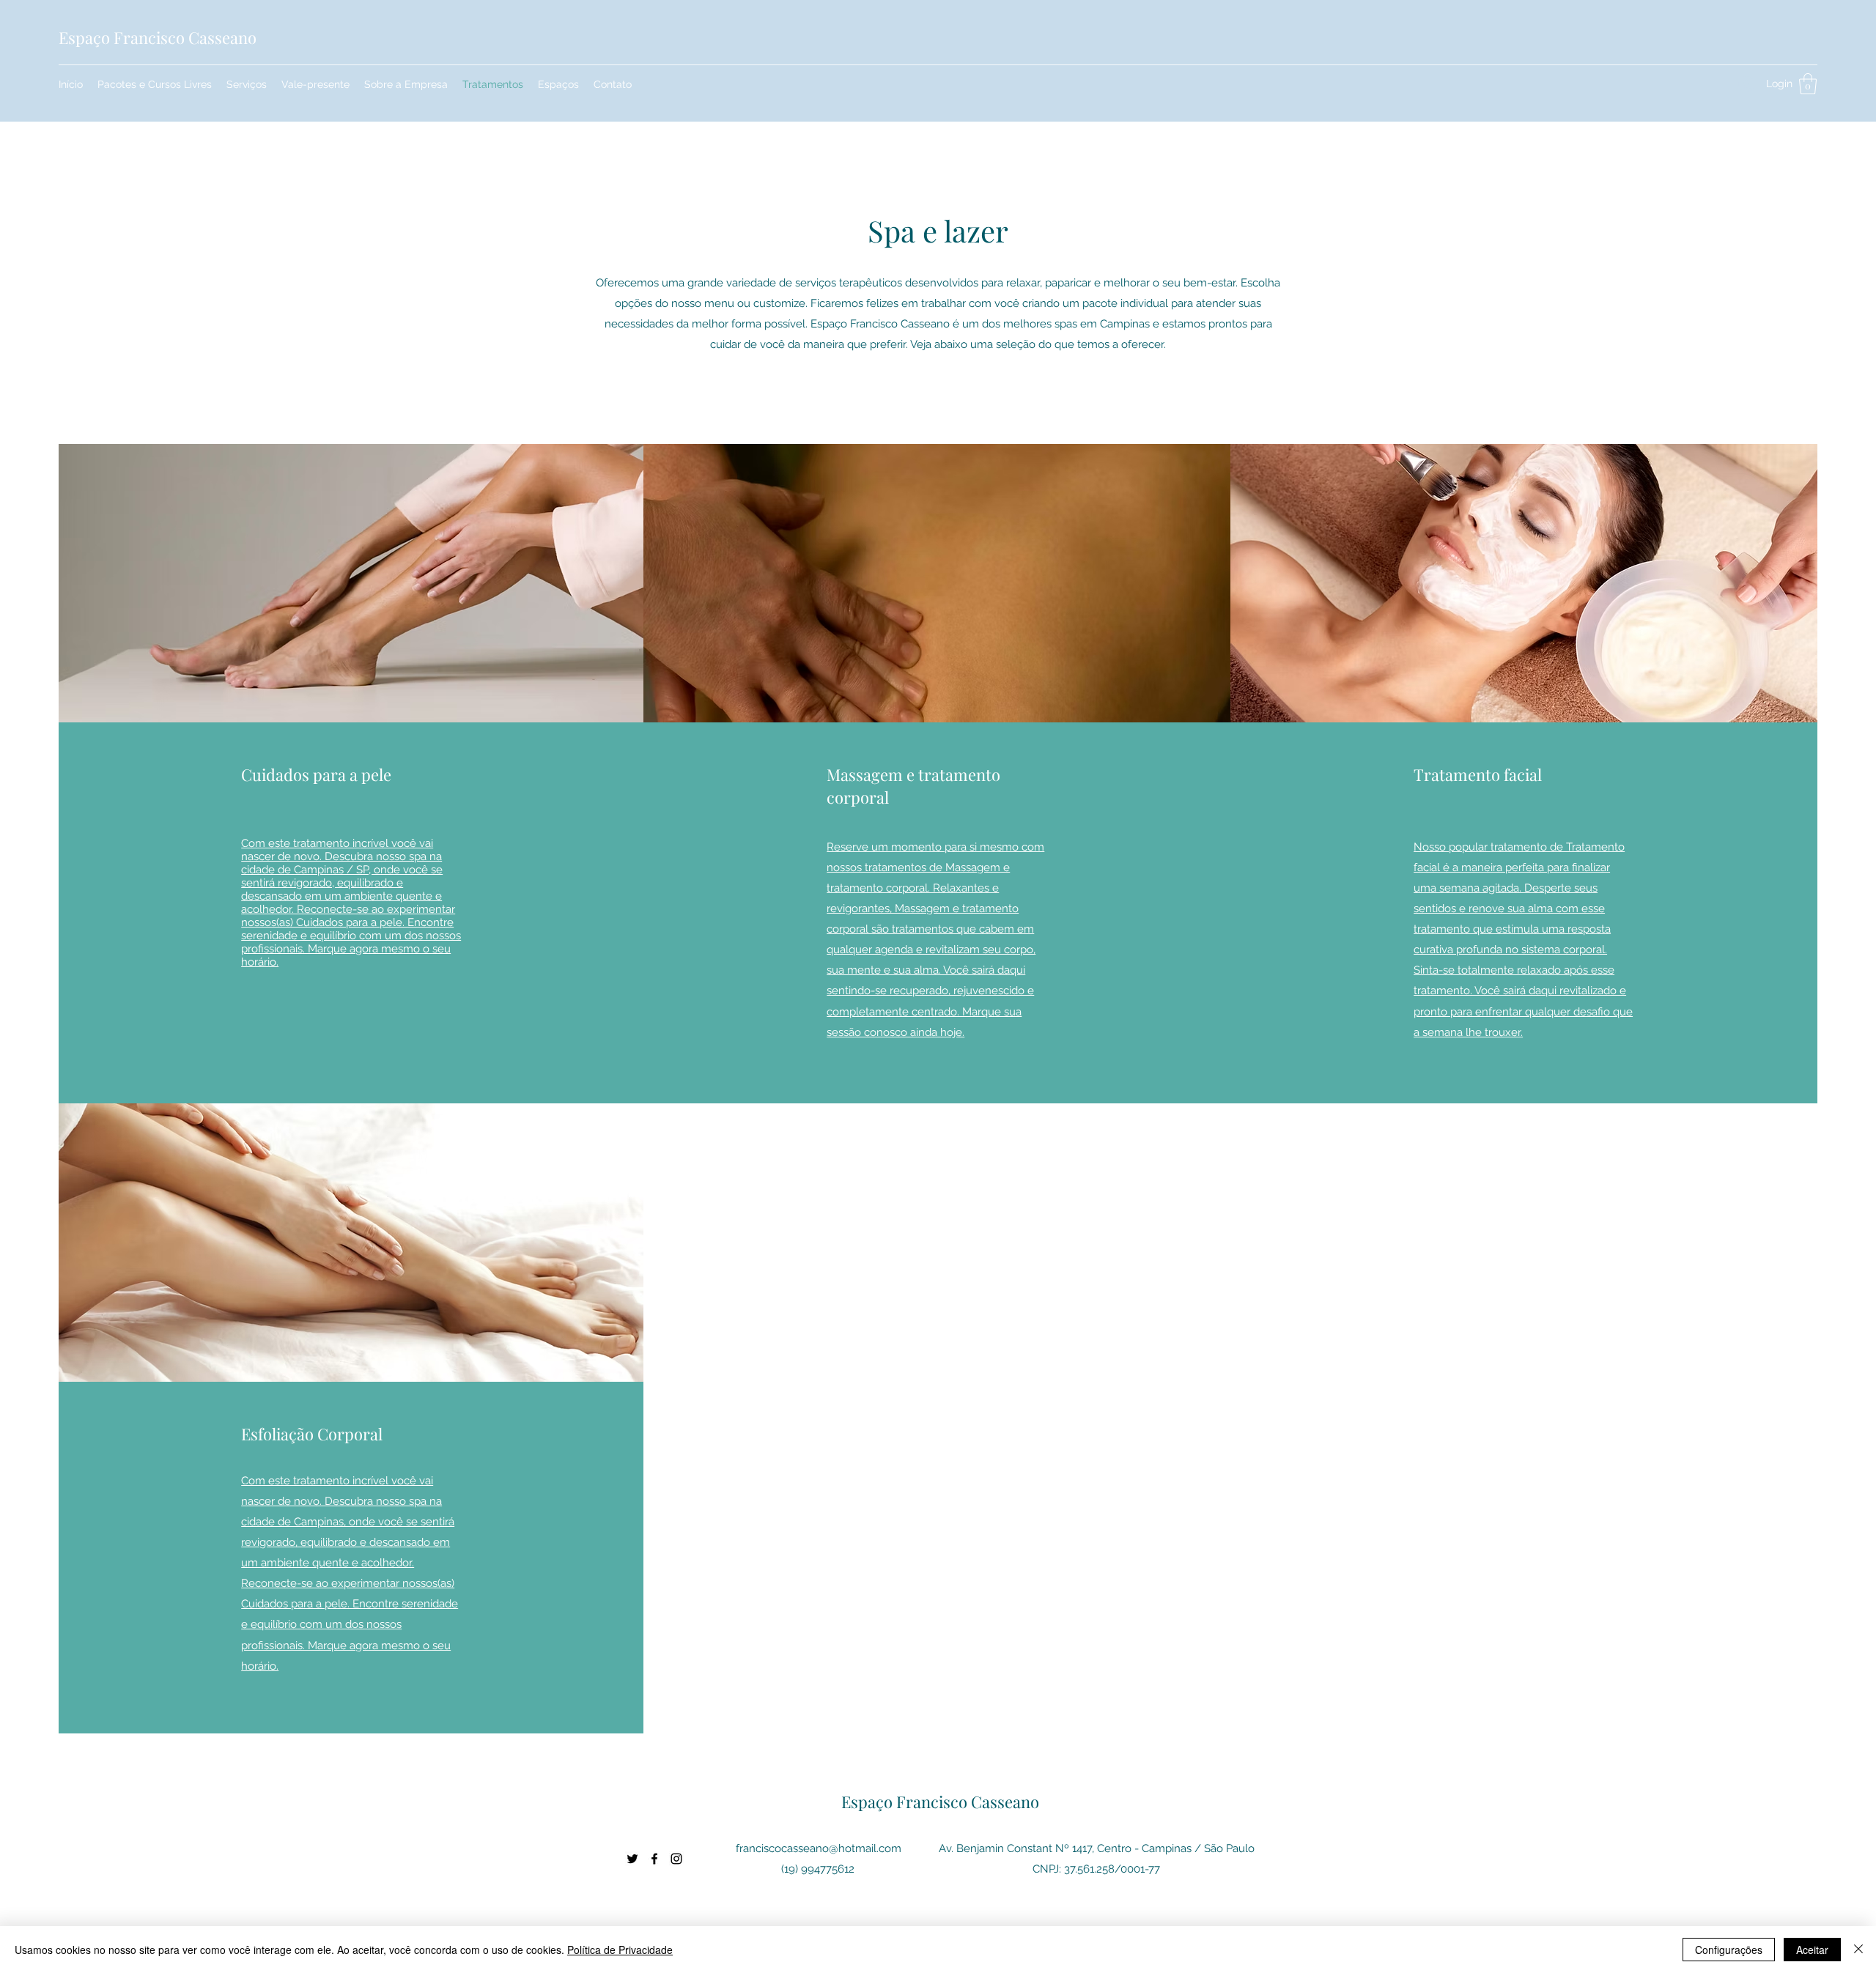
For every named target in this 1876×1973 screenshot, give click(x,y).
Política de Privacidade (620, 1950)
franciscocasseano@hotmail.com (819, 1848)
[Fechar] (1858, 1950)
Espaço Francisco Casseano (158, 37)
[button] (1808, 84)
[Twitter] (632, 1859)
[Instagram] (676, 1859)
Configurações (1729, 1950)
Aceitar (1812, 1950)
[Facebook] (654, 1859)
